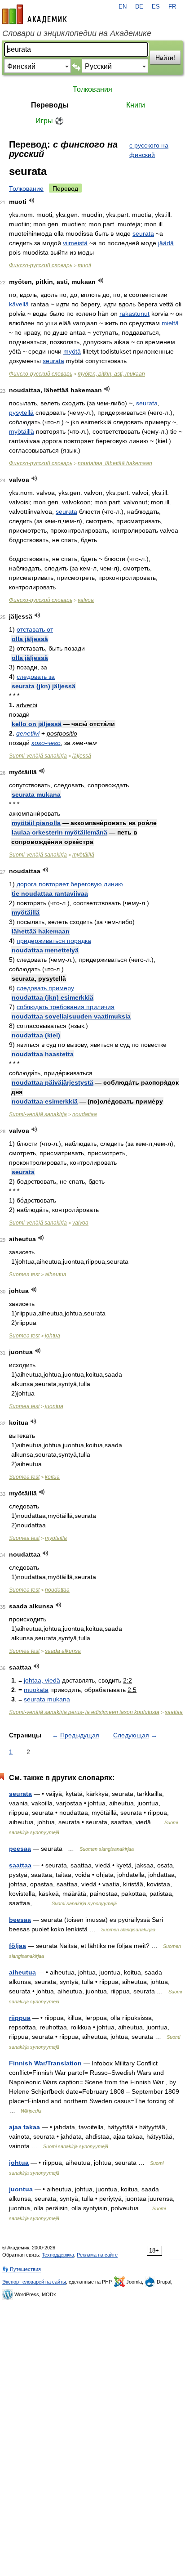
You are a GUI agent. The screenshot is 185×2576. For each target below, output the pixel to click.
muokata (36, 1690)
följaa (18, 1946)
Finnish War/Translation (45, 2063)
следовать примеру (45, 988)
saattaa (174, 1712)
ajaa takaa (24, 2127)
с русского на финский (149, 150)
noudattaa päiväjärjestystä (53, 1082)
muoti (84, 265)
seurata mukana (36, 794)
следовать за (36, 677)
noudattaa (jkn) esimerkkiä (53, 997)
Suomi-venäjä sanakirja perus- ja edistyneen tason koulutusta (84, 1712)
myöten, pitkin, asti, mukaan (111, 374)
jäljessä (82, 756)
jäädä (166, 243)
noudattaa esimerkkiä (45, 1101)
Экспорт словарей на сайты (34, 2282)
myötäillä (22, 431)
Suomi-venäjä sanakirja (38, 756)
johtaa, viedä (42, 1680)
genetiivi (28, 733)
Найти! (165, 58)
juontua (54, 1406)
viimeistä (75, 243)
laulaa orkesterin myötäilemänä (59, 832)
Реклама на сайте (97, 2255)
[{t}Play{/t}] (32, 200)
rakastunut (134, 314)
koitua (52, 1477)
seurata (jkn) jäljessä (44, 686)
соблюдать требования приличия (66, 1007)
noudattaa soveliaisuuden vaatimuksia (71, 1016)
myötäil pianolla (36, 823)
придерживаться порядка (54, 941)
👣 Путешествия (22, 2269)
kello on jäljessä (37, 724)
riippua (20, 2018)
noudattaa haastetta (43, 1054)
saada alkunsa (63, 1651)
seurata (143, 233)
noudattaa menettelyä (45, 950)
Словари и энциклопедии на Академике (77, 33)
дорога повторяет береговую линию (70, 884)
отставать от (35, 629)
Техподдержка (58, 2255)
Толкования (92, 89)
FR (172, 7)
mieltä (170, 323)
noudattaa (85, 1114)
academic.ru (35, 14)
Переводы (50, 105)
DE (139, 7)
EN (123, 7)
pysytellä (21, 413)
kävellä (19, 304)
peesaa (20, 1849)
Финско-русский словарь (41, 265)
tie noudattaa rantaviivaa (50, 893)
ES (156, 7)
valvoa (86, 600)
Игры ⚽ (50, 121)
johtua (53, 1336)
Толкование (26, 188)
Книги (136, 105)
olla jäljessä (30, 639)
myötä (72, 351)
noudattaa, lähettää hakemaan (115, 463)
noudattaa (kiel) (36, 1035)
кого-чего (46, 743)
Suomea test (24, 1275)
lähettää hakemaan (41, 931)
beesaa (20, 1920)
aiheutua (56, 1275)
